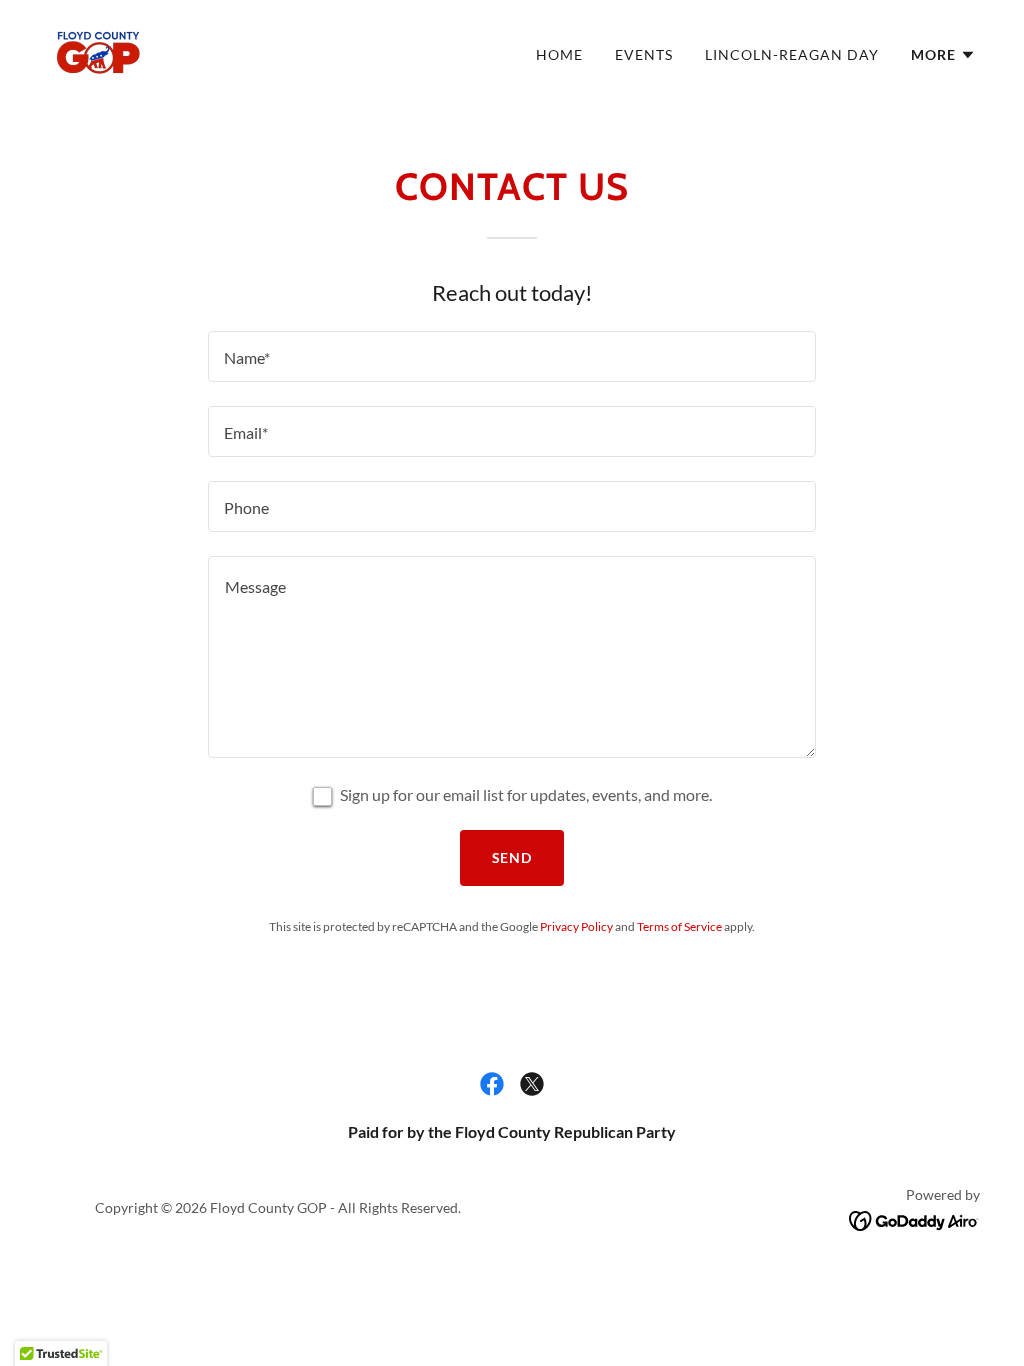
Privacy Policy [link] (576, 926)
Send (512, 857)
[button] (943, 55)
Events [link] (644, 54)
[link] (98, 49)
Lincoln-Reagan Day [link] (792, 54)
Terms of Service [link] (679, 926)
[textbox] (512, 356)
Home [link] (559, 54)
